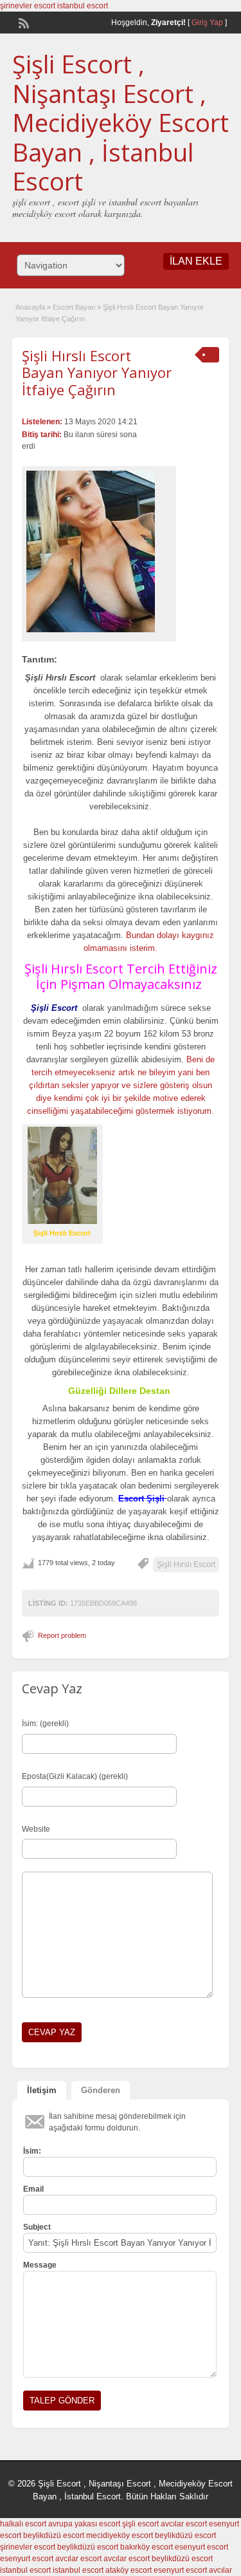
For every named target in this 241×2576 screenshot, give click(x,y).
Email (33, 2189)
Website (36, 1829)
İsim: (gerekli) (45, 1724)
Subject (37, 2227)
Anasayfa (30, 307)
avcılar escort (184, 2524)
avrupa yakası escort (84, 2524)
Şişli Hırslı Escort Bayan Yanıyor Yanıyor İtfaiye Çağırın (97, 372)
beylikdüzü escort (54, 2535)
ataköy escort (129, 2570)
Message (40, 2265)
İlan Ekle (196, 261)
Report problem (62, 1635)
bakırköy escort (147, 2547)
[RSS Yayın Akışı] (22, 22)
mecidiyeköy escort (120, 2535)
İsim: (32, 2151)
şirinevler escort (28, 6)
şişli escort (140, 2524)
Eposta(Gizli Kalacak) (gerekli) (75, 1776)
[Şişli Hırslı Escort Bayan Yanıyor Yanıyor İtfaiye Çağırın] (99, 551)
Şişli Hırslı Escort (186, 1565)
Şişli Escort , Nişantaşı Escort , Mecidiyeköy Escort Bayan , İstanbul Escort (121, 122)
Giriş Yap (207, 23)
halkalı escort (23, 2524)
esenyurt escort (201, 2547)
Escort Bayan (74, 307)
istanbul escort (83, 6)
